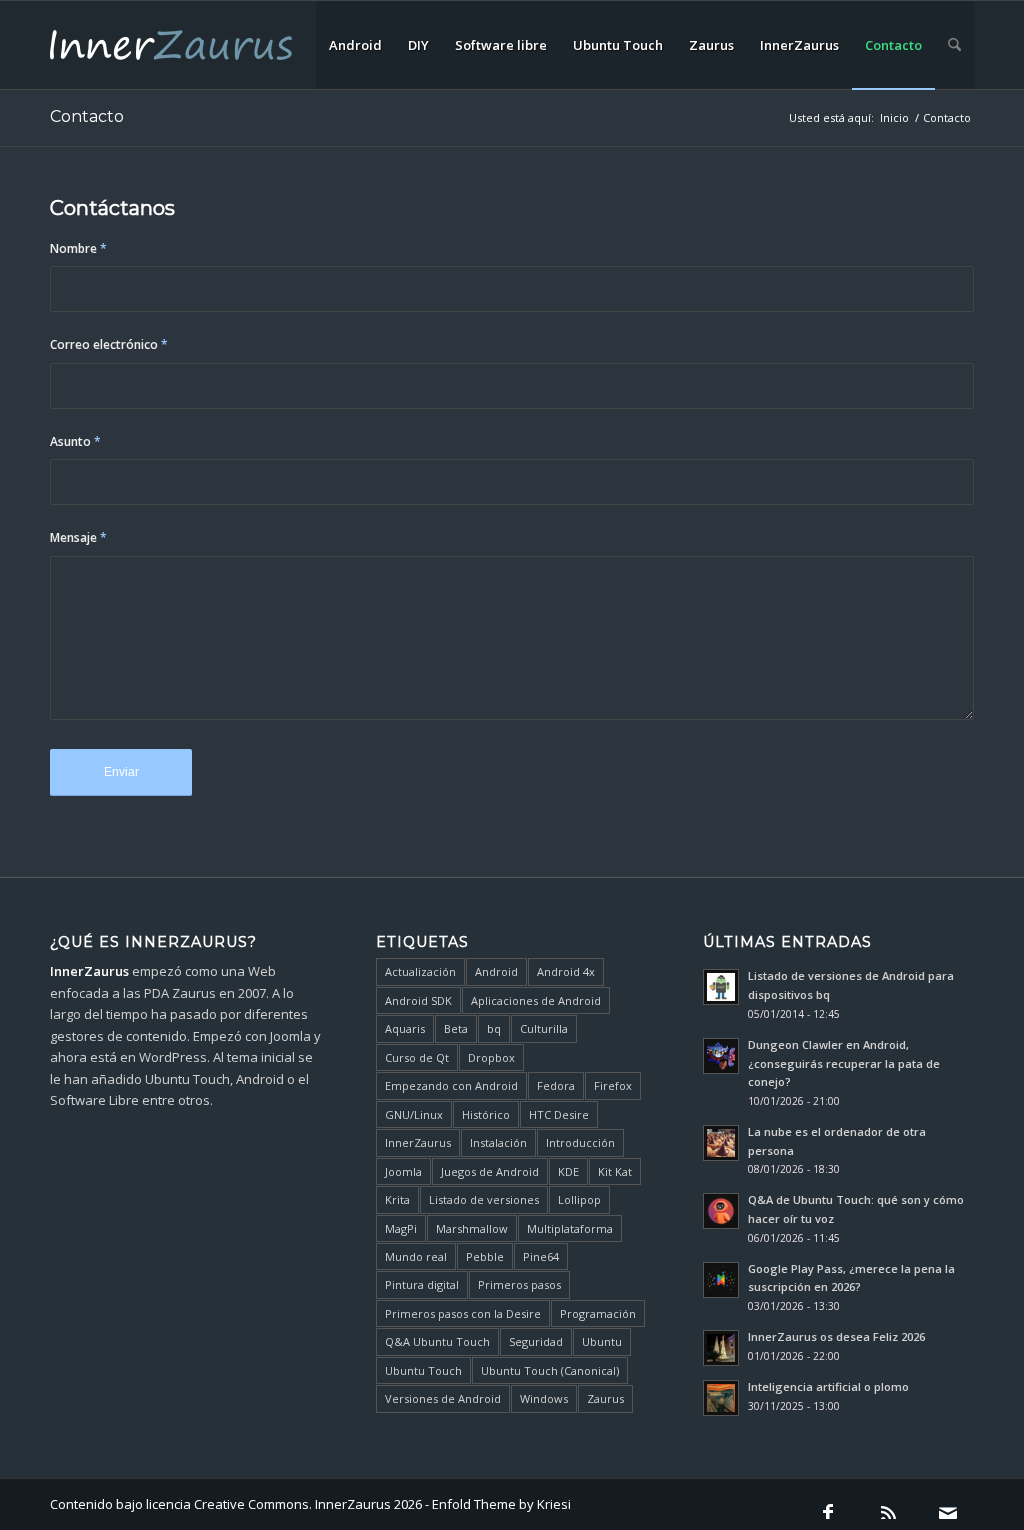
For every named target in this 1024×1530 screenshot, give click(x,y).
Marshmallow (472, 1228)
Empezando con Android (451, 1085)
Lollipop (579, 1199)
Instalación (498, 1142)
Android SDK (418, 1000)
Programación (598, 1313)
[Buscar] (954, 45)
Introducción (580, 1142)
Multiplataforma (570, 1228)
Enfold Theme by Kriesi (501, 1504)
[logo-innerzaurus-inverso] (171, 45)
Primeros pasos (519, 1284)
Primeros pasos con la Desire (463, 1313)
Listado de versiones (484, 1199)
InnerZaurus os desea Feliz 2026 (836, 1336)
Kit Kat (615, 1171)
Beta (456, 1028)
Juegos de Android (490, 1171)
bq (494, 1028)
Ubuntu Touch (423, 1370)
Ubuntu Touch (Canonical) (550, 1370)
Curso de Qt (417, 1057)
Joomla (403, 1171)
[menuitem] (355, 45)
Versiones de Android (443, 1398)
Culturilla (544, 1028)
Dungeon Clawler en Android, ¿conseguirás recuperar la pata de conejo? (844, 1063)
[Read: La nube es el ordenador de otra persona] (721, 1143)
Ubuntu (602, 1341)
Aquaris (405, 1028)
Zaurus (605, 1398)
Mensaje (78, 537)
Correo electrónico (109, 344)
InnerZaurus (418, 1142)
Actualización (420, 971)
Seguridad (536, 1341)
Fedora (556, 1085)
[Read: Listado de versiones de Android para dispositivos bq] (721, 987)
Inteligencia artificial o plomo (828, 1386)
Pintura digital (422, 1284)
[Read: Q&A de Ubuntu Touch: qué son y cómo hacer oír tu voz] (721, 1211)
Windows (544, 1398)
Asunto (75, 441)
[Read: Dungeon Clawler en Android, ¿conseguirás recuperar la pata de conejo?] (721, 1056)
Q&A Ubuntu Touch (437, 1341)
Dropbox (491, 1057)
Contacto (87, 116)
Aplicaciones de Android (536, 1000)
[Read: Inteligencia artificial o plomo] (721, 1398)
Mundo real (416, 1256)
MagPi (401, 1228)
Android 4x (566, 971)
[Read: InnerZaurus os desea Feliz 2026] (721, 1348)
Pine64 (541, 1256)
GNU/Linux (414, 1114)
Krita (397, 1199)
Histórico (486, 1114)
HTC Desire (559, 1114)
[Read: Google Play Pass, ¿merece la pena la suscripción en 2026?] (721, 1280)
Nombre (78, 248)
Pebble (485, 1256)
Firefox (613, 1085)
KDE (568, 1171)
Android (496, 971)
